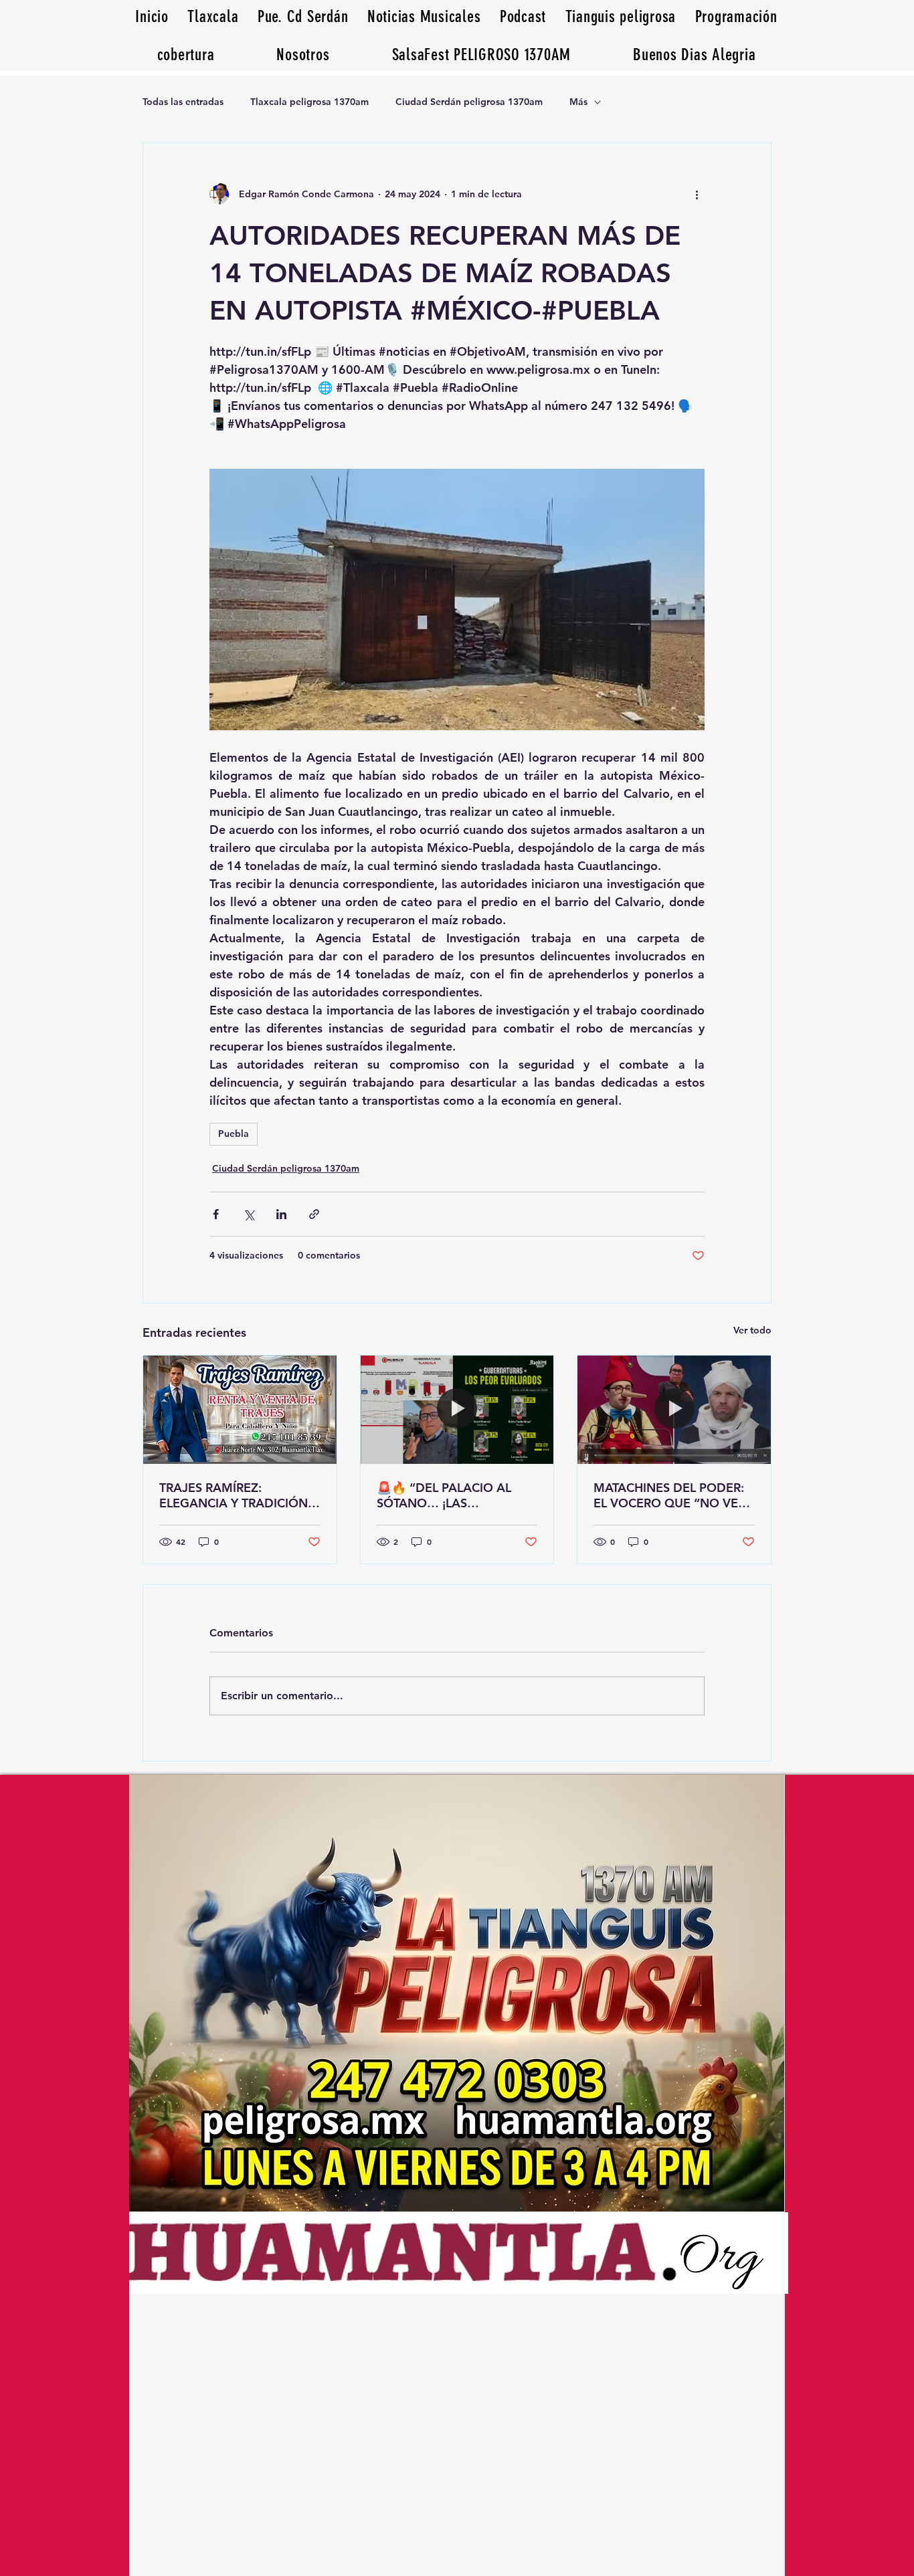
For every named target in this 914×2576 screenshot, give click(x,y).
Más (578, 102)
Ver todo (752, 1330)
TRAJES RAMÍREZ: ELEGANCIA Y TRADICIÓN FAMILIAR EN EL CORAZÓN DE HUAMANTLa (237, 1495)
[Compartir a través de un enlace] (314, 1214)
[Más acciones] (697, 194)
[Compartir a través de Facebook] (216, 1214)
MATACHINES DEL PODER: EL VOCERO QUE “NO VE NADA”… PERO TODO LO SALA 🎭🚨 (669, 1495)
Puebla (234, 1134)
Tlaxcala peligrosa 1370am (309, 102)
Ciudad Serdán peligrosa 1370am (469, 102)
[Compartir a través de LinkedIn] (281, 1214)
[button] (695, 55)
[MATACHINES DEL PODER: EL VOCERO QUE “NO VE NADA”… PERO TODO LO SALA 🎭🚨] (674, 1410)
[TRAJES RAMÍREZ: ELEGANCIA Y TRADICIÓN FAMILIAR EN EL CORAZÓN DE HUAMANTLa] (240, 1410)
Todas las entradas (183, 102)
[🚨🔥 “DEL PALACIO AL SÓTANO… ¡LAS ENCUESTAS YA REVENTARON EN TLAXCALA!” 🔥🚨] (457, 1410)
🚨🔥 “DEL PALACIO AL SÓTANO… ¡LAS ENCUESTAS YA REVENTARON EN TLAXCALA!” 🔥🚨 (444, 1495)
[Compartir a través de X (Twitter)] (249, 1214)
